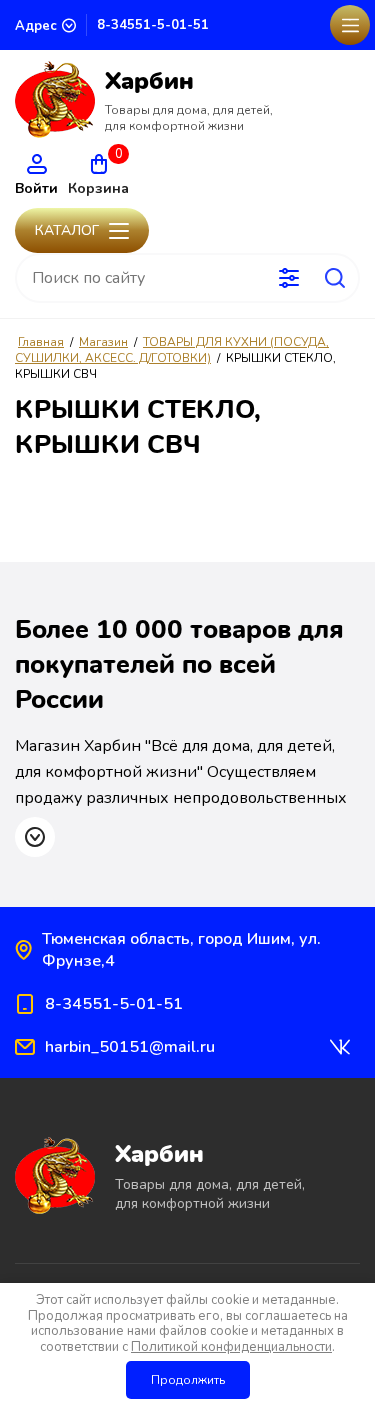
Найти (335, 278)
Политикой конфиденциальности (231, 1347)
